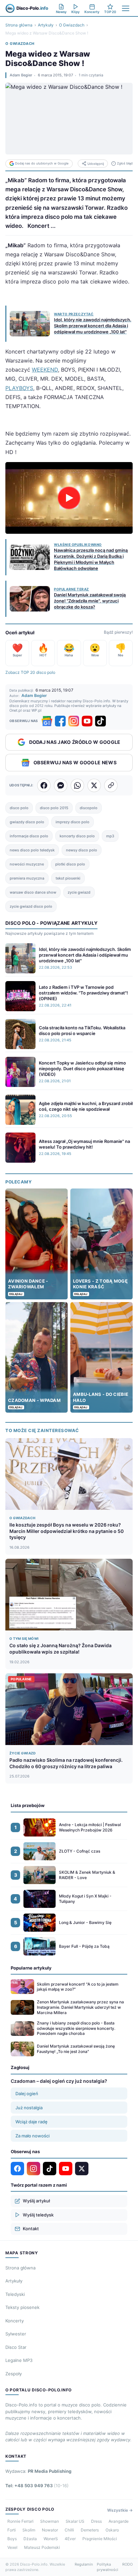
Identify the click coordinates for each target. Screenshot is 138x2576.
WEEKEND (45, 370)
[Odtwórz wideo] (69, 498)
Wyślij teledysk (38, 2215)
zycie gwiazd (79, 892)
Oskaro (112, 2530)
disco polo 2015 (54, 808)
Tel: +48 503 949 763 (37, 2486)
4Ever (70, 2539)
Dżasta (30, 2539)
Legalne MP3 (19, 2360)
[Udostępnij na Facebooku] (44, 785)
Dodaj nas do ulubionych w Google (42, 163)
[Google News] (47, 721)
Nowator (50, 2530)
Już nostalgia (29, 2108)
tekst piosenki (68, 878)
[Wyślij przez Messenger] (61, 785)
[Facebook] (60, 721)
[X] (82, 2169)
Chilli (69, 2530)
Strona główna (19, 25)
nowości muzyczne (27, 864)
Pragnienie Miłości (100, 2539)
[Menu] (126, 8)
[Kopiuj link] (111, 785)
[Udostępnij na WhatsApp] (77, 785)
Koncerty (15, 2321)
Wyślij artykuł (36, 2201)
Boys (12, 2539)
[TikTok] (100, 721)
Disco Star (16, 2347)
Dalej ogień (27, 2094)
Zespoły (14, 2374)
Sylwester (16, 2334)
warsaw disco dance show (33, 892)
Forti (12, 2530)
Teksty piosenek (22, 2307)
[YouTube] (87, 721)
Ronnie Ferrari (20, 2521)
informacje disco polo (29, 836)
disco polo (19, 808)
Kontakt (31, 2229)
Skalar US (75, 2521)
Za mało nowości (32, 2136)
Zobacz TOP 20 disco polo (30, 672)
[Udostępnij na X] (94, 785)
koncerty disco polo (77, 836)
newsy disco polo (82, 850)
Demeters (90, 2530)
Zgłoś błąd (125, 163)
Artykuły (46, 25)
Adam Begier (21, 75)
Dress (96, 2521)
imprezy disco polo (73, 822)
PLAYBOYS (19, 388)
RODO (127, 2564)
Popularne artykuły (31, 1968)
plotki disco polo (70, 864)
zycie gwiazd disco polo (31, 906)
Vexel (12, 2547)
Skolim (29, 2530)
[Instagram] (74, 721)
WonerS (51, 2539)
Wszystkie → (120, 2510)
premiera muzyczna (27, 878)
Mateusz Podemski (42, 2547)
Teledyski (15, 2294)
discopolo (89, 808)
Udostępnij (96, 164)
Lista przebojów (28, 1805)
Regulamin (84, 2564)
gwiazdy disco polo (27, 822)
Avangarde (119, 2521)
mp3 (110, 836)
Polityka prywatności (108, 2567)
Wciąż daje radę (31, 2122)
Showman (50, 2521)
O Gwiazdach (72, 25)
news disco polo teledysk (32, 850)
